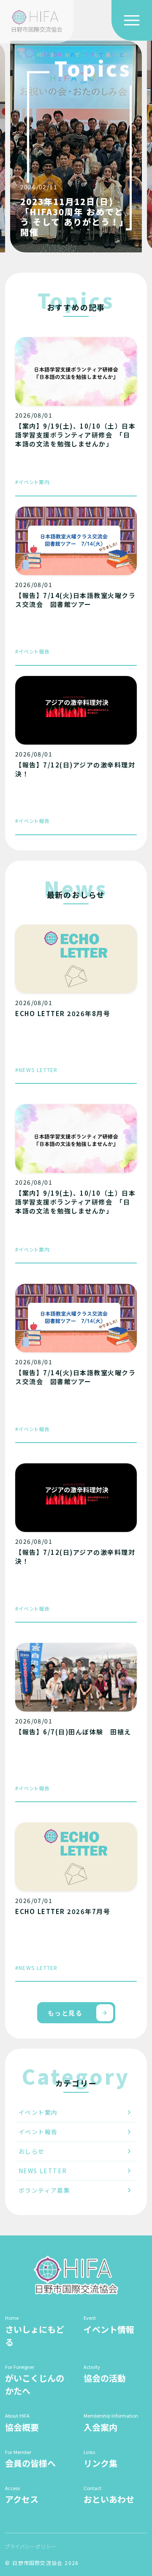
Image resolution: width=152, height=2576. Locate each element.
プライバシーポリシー (31, 2546)
